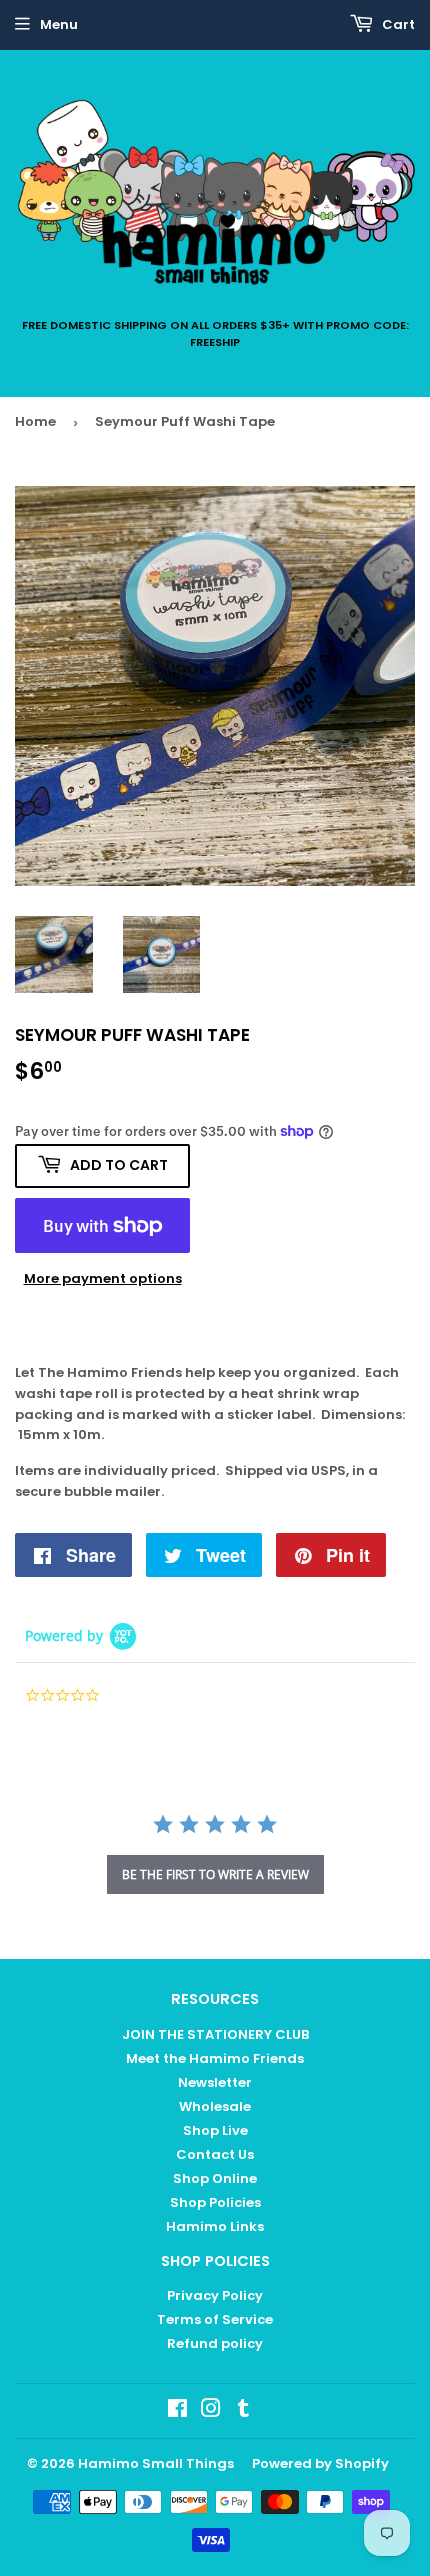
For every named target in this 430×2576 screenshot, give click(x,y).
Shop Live (215, 2130)
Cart (397, 24)
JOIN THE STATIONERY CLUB (215, 2034)
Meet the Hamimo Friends (215, 2058)
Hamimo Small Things (156, 2463)
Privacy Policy (215, 2295)
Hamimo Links (215, 2226)
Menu (59, 24)
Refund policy (215, 2343)
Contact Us (215, 2154)
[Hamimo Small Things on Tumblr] (243, 2411)
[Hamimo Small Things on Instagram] (211, 2411)
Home (35, 421)
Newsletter (215, 2082)
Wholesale (215, 2106)
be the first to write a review (215, 1874)
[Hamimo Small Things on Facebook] (177, 2411)
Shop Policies (215, 2202)
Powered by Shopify (320, 2463)
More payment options (103, 1278)
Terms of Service (215, 2319)
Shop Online (215, 2178)
